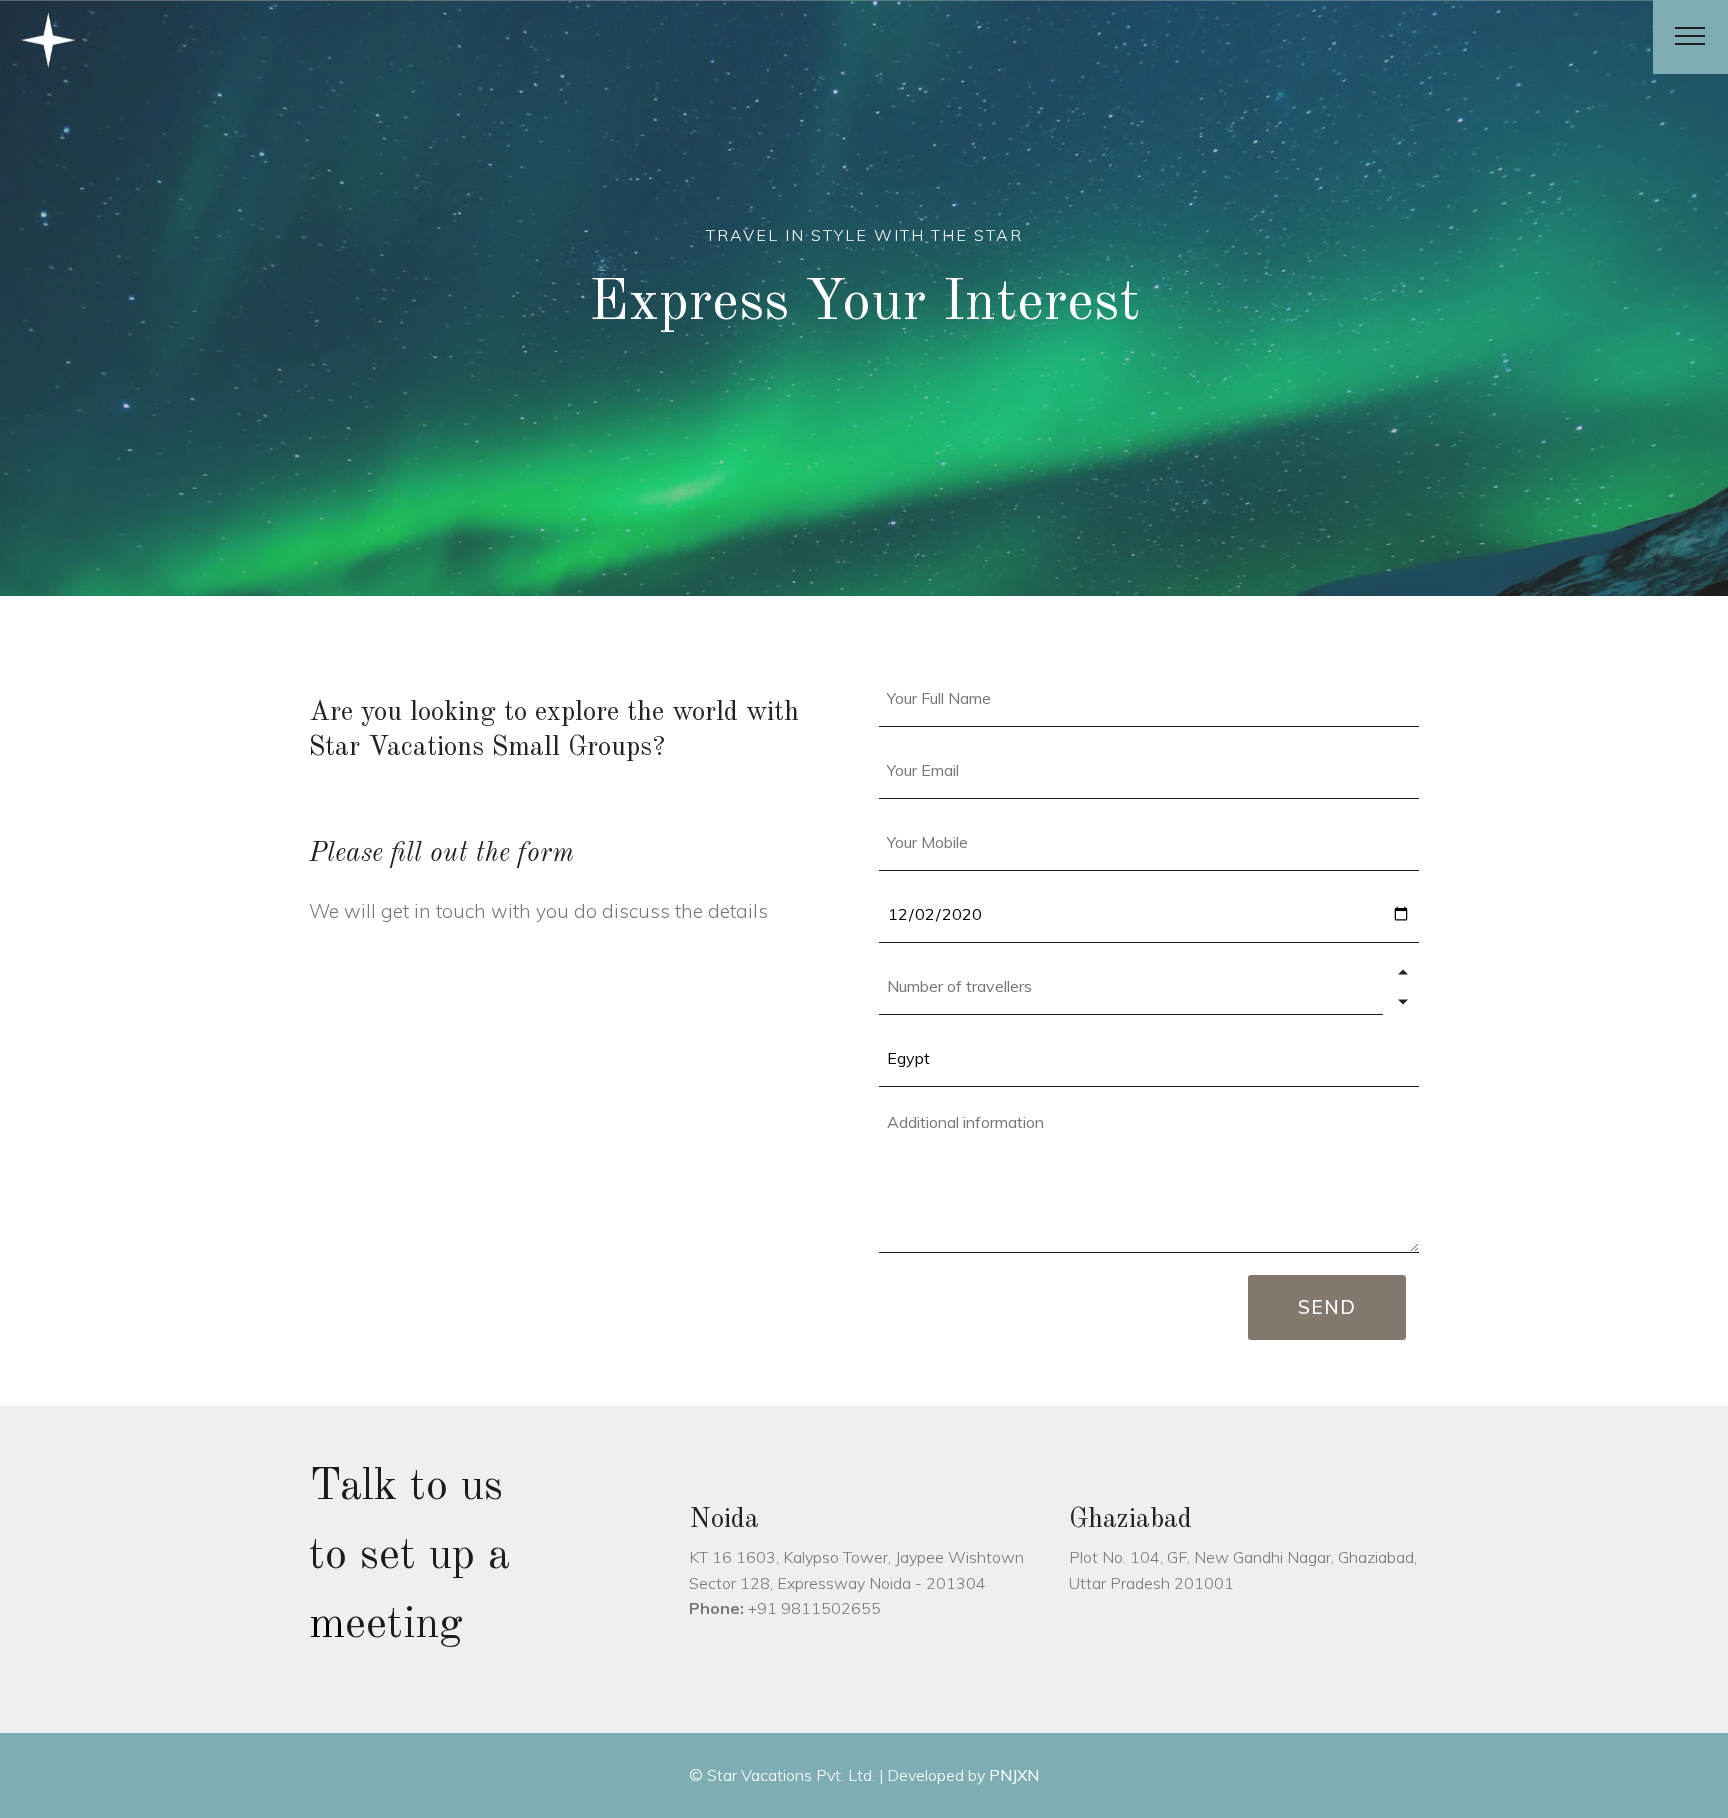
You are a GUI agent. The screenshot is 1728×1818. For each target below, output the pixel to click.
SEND (1327, 1307)
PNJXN (1012, 1775)
